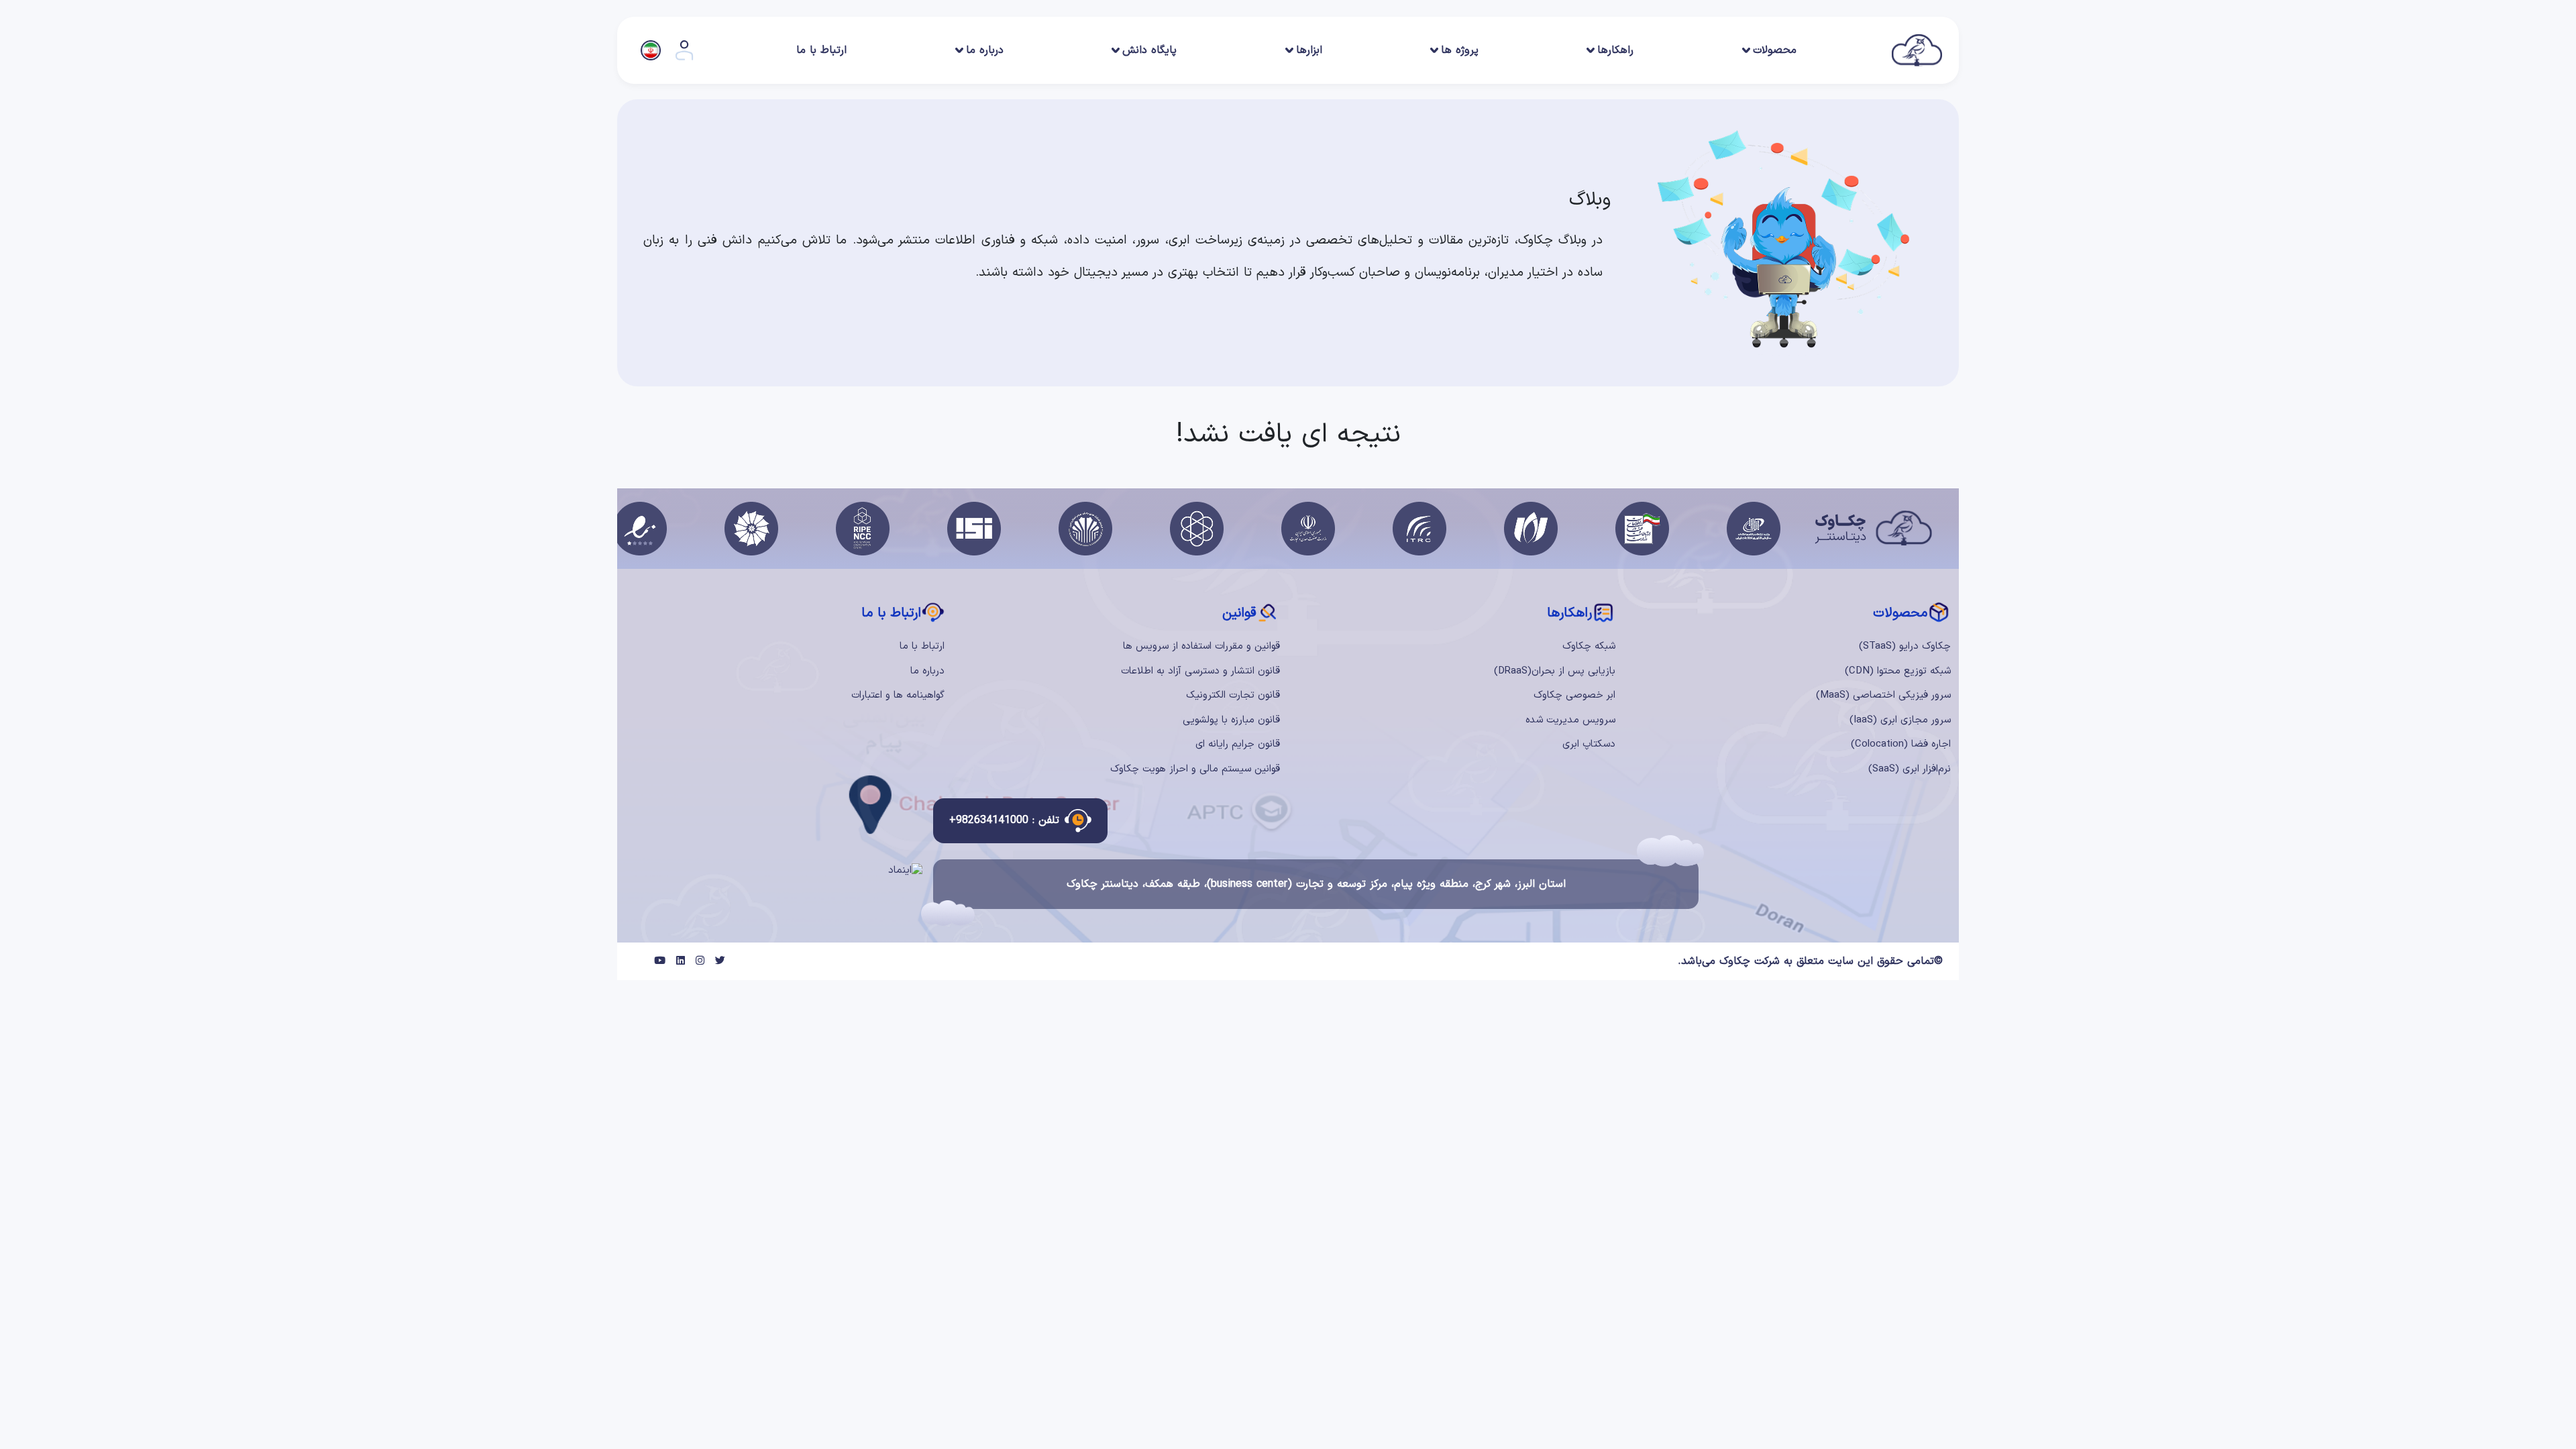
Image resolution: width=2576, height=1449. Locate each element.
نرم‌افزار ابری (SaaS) (1910, 769)
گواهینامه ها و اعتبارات (898, 695)
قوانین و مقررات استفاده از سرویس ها (1201, 646)
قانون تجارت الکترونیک (1233, 695)
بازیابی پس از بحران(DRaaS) (1555, 671)
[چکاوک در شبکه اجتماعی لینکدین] (681, 962)
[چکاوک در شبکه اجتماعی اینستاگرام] (700, 962)
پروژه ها (1460, 50)
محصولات (1775, 50)
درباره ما (985, 50)
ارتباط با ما (821, 50)
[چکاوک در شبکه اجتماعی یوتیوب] (660, 962)
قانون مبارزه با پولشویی (1231, 720)
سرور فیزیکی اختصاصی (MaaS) (1883, 695)
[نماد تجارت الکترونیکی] (905, 870)
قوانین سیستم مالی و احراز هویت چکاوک (1195, 769)
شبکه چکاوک (1589, 646)
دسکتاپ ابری (1589, 744)
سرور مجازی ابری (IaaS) (1900, 720)
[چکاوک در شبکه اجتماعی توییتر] (720, 962)
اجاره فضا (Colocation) (1901, 744)
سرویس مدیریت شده (1570, 720)
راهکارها (1615, 50)
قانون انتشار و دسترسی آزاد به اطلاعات (1200, 671)
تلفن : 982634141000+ (1004, 820)
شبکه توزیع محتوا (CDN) (1898, 671)
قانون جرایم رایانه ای (1238, 744)
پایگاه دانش (1149, 50)
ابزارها (1309, 50)
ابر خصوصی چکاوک (1574, 695)
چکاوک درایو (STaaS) (1905, 646)
